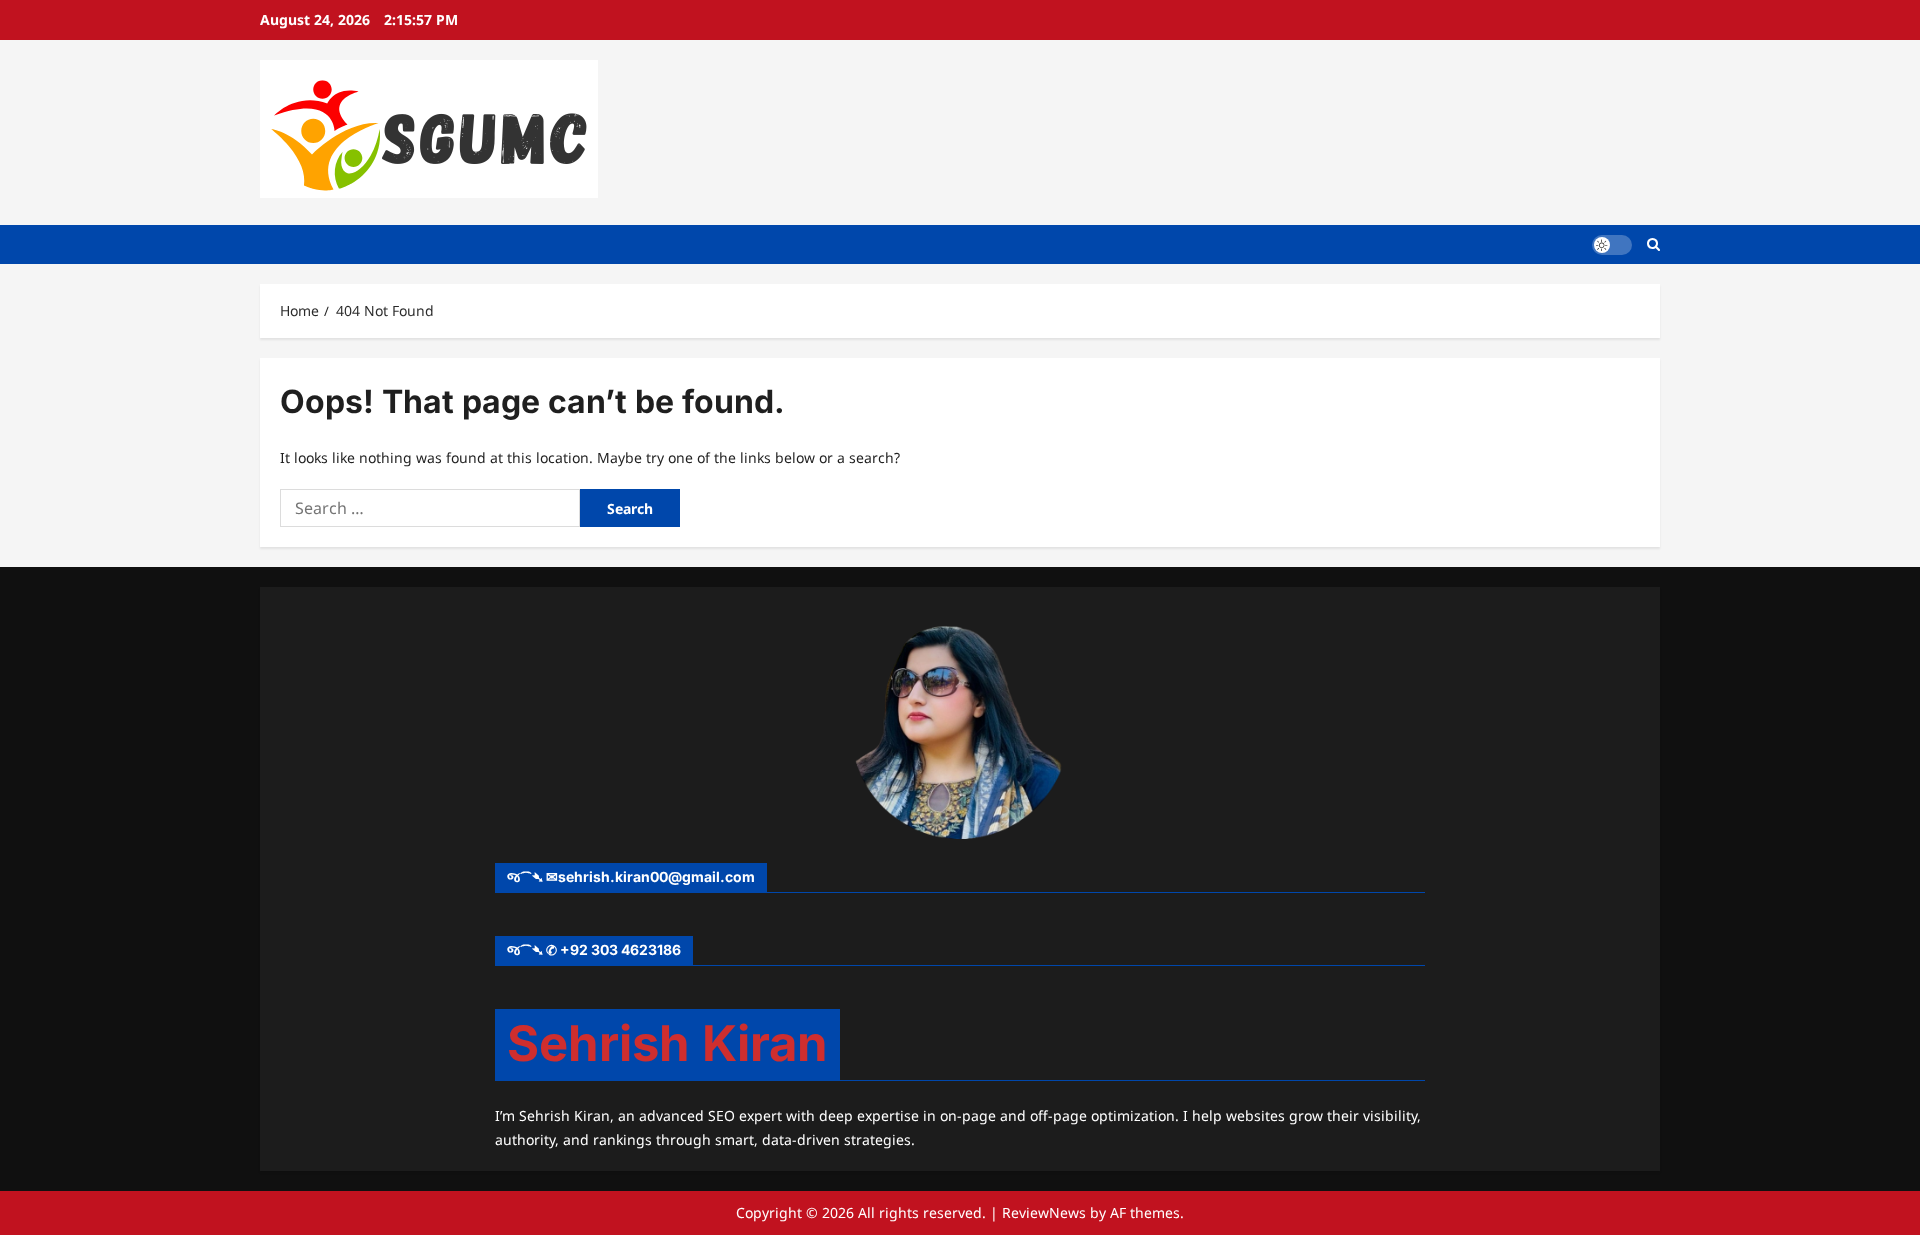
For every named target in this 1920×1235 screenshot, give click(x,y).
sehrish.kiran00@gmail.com (656, 876)
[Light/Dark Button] (1612, 244)
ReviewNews (1044, 1212)
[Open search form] (1653, 244)
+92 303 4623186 (620, 949)
